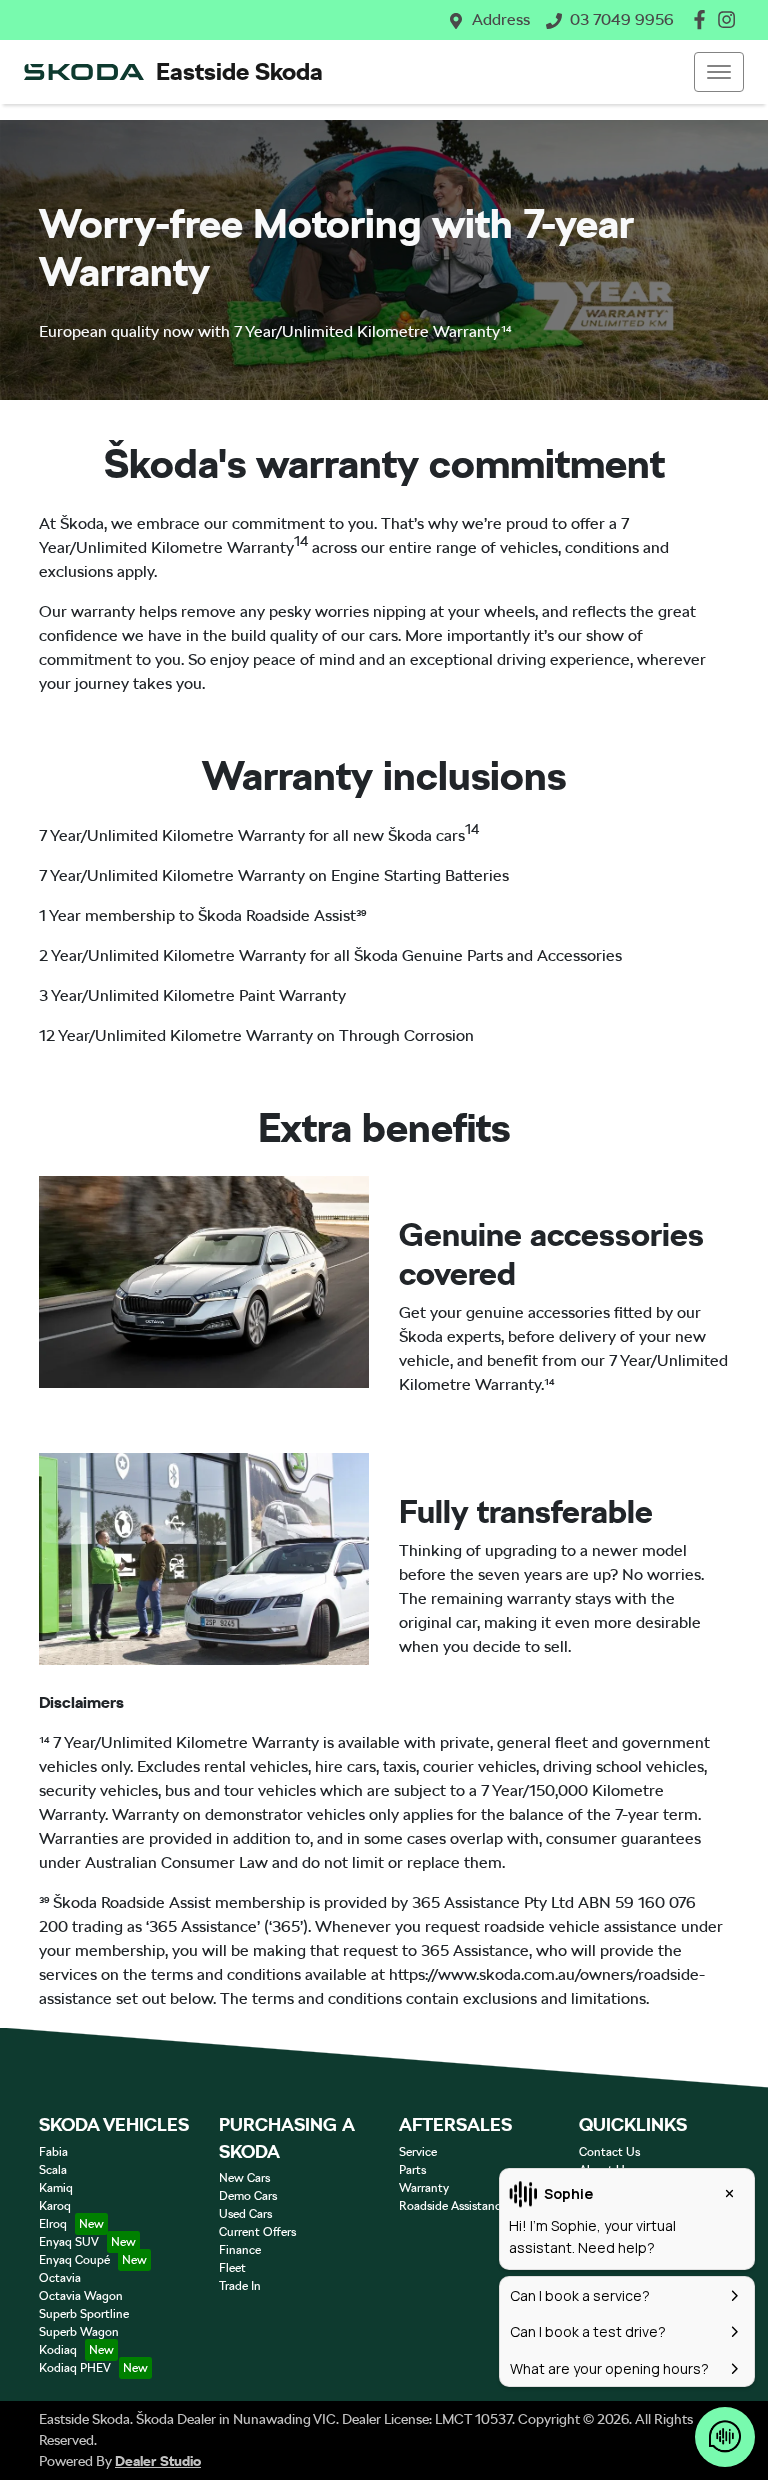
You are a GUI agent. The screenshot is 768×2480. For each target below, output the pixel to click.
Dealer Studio (158, 2461)
